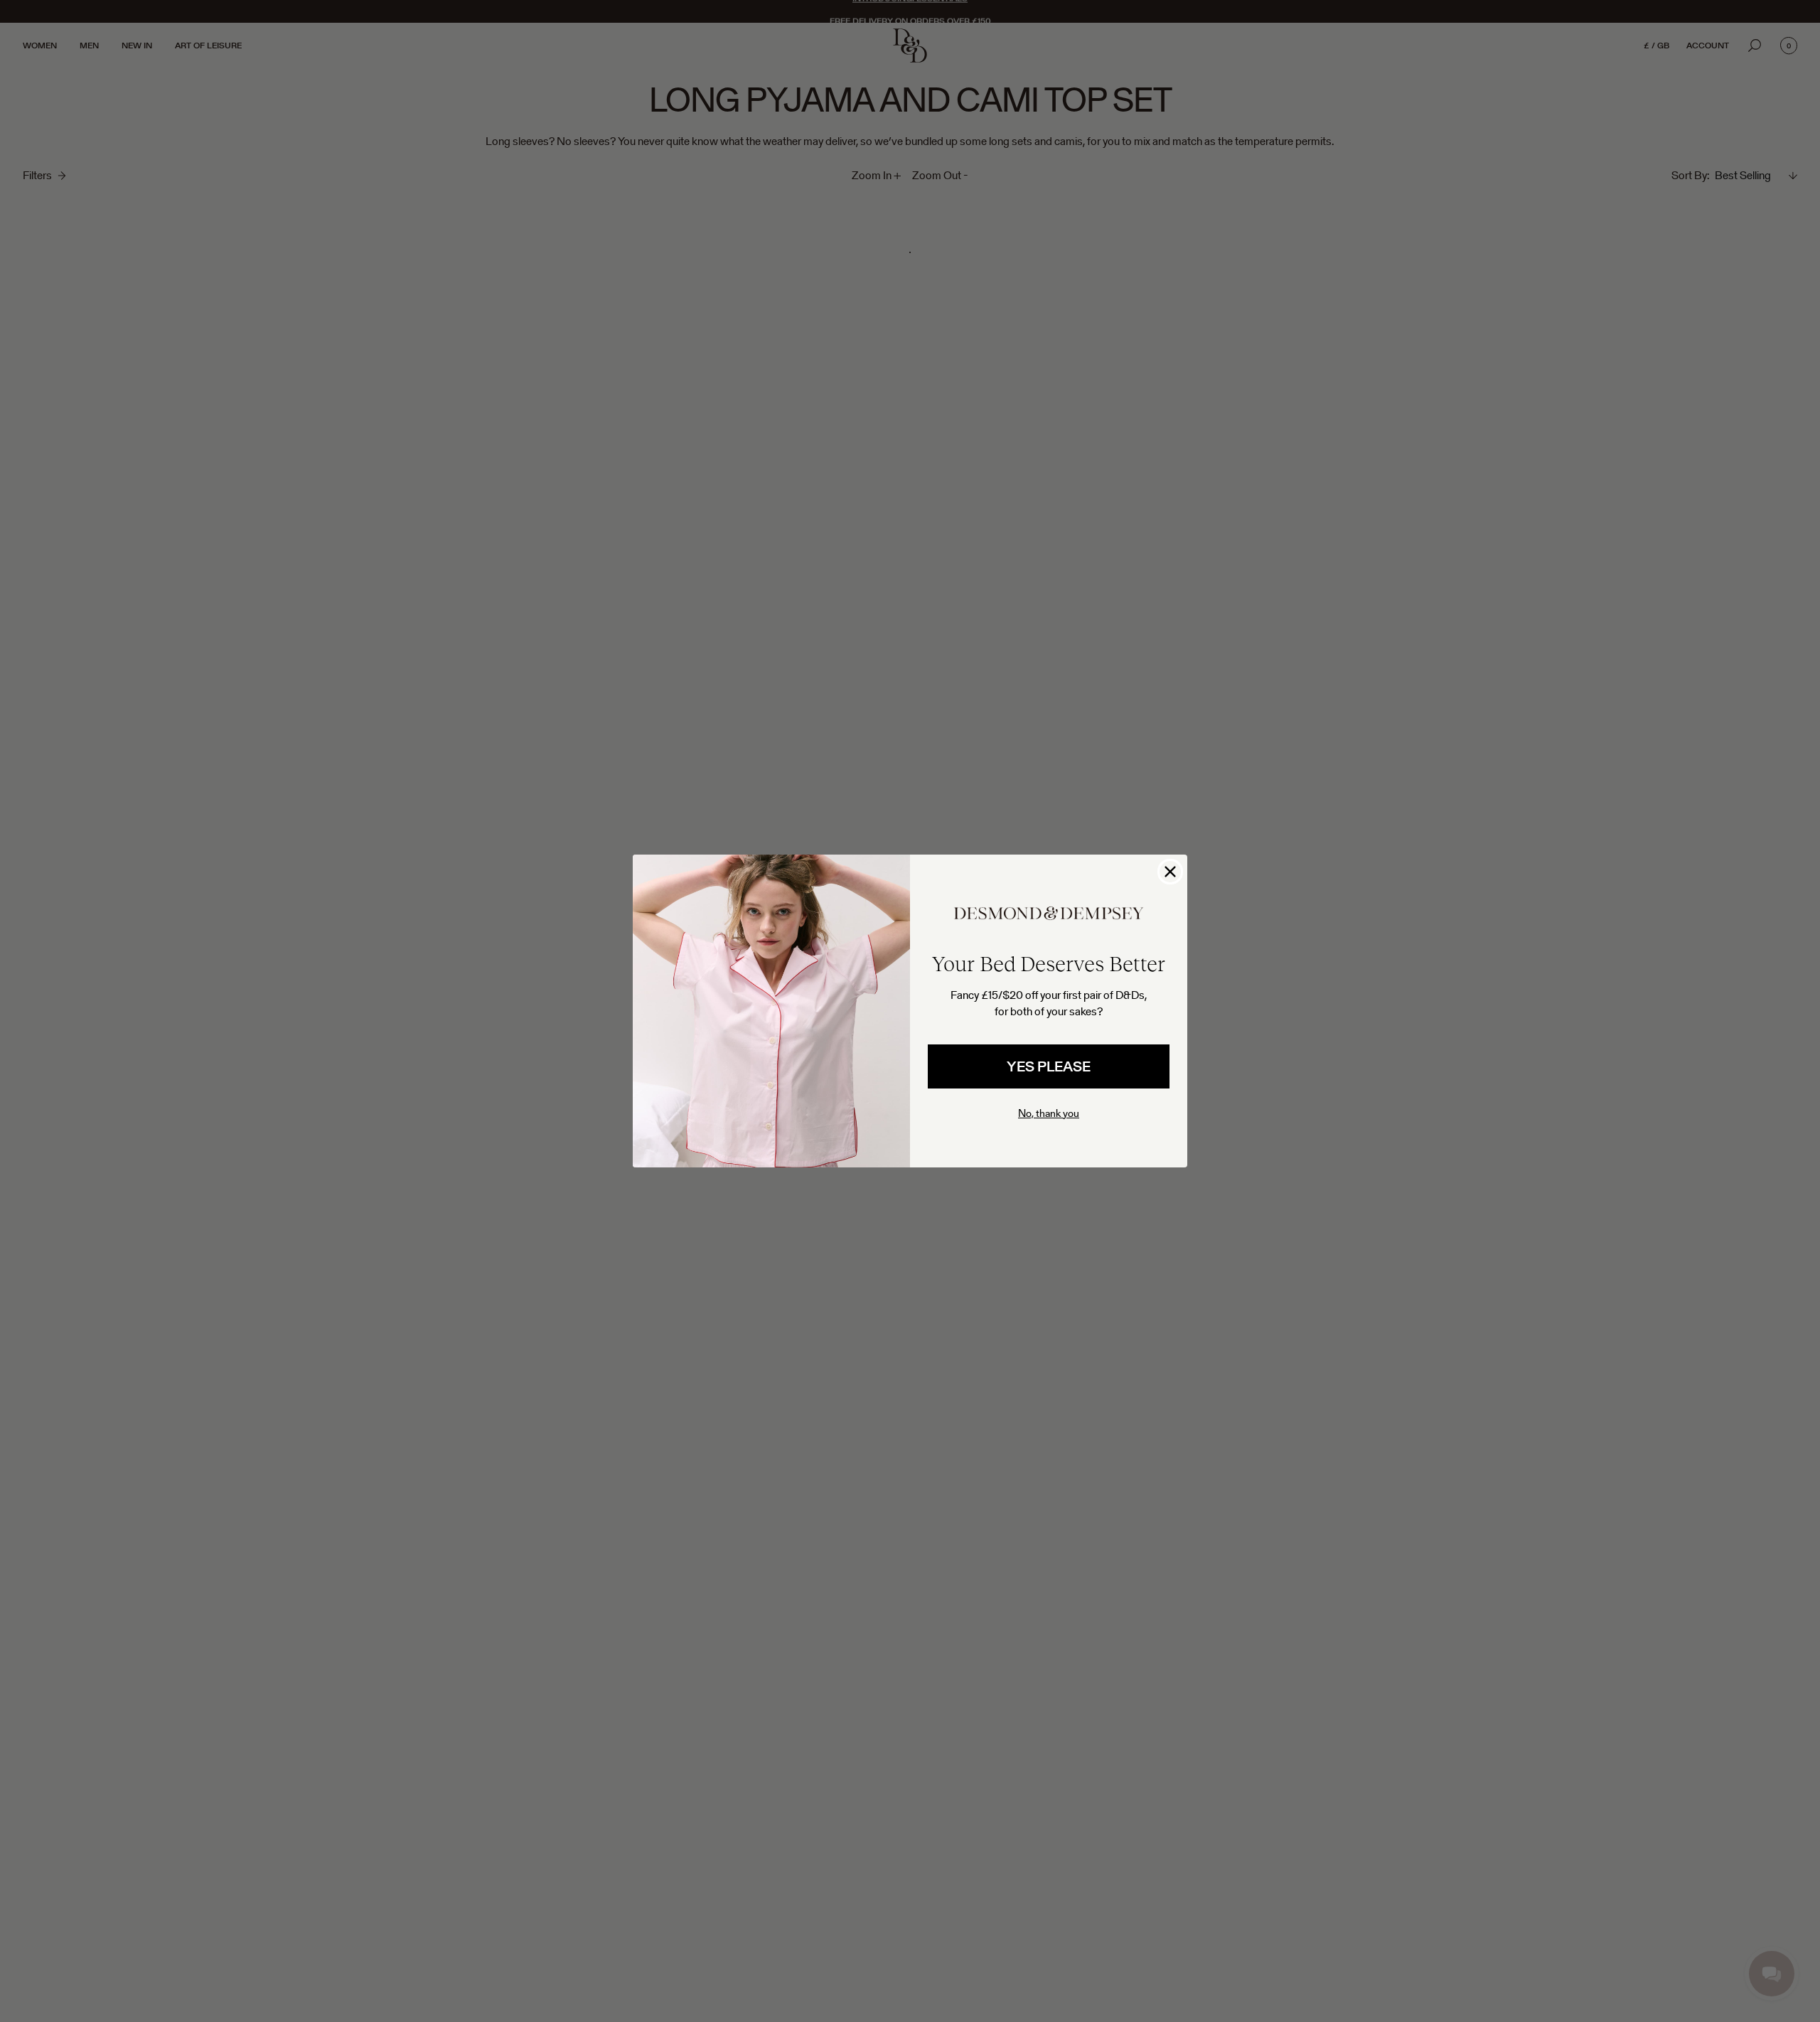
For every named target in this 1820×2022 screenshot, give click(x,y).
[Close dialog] (1170, 872)
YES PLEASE (1049, 1066)
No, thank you (1049, 1113)
